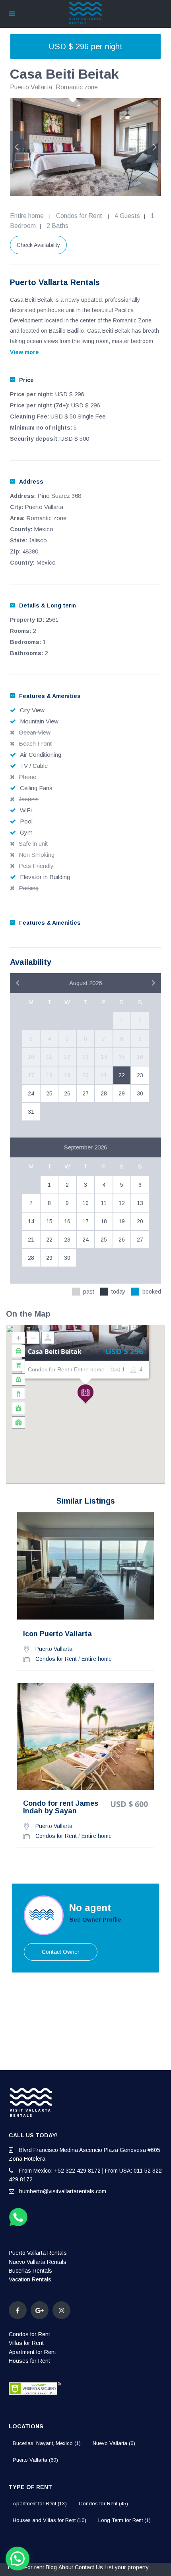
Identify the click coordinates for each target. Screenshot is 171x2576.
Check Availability (38, 245)
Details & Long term (48, 605)
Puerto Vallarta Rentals (38, 2253)
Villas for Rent (26, 2343)
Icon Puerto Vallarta (57, 1634)
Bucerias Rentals (30, 2271)
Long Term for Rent (124, 2520)
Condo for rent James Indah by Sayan (61, 1808)
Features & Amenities (50, 696)
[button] (85, 1394)
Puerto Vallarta (31, 87)
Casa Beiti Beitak (55, 1352)
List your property (127, 2567)
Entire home (27, 216)
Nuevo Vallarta (114, 2443)
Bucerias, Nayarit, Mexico (47, 2443)
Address (31, 482)
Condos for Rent (79, 216)
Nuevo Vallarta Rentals (38, 2262)
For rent (34, 2567)
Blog (51, 2567)
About (66, 2567)
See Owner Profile (95, 1920)
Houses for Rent (29, 2361)
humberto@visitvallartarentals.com (63, 2191)
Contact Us (89, 2567)
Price (26, 380)
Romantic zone (77, 87)
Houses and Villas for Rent (50, 2520)
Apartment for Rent (32, 2352)
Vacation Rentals (30, 2279)
